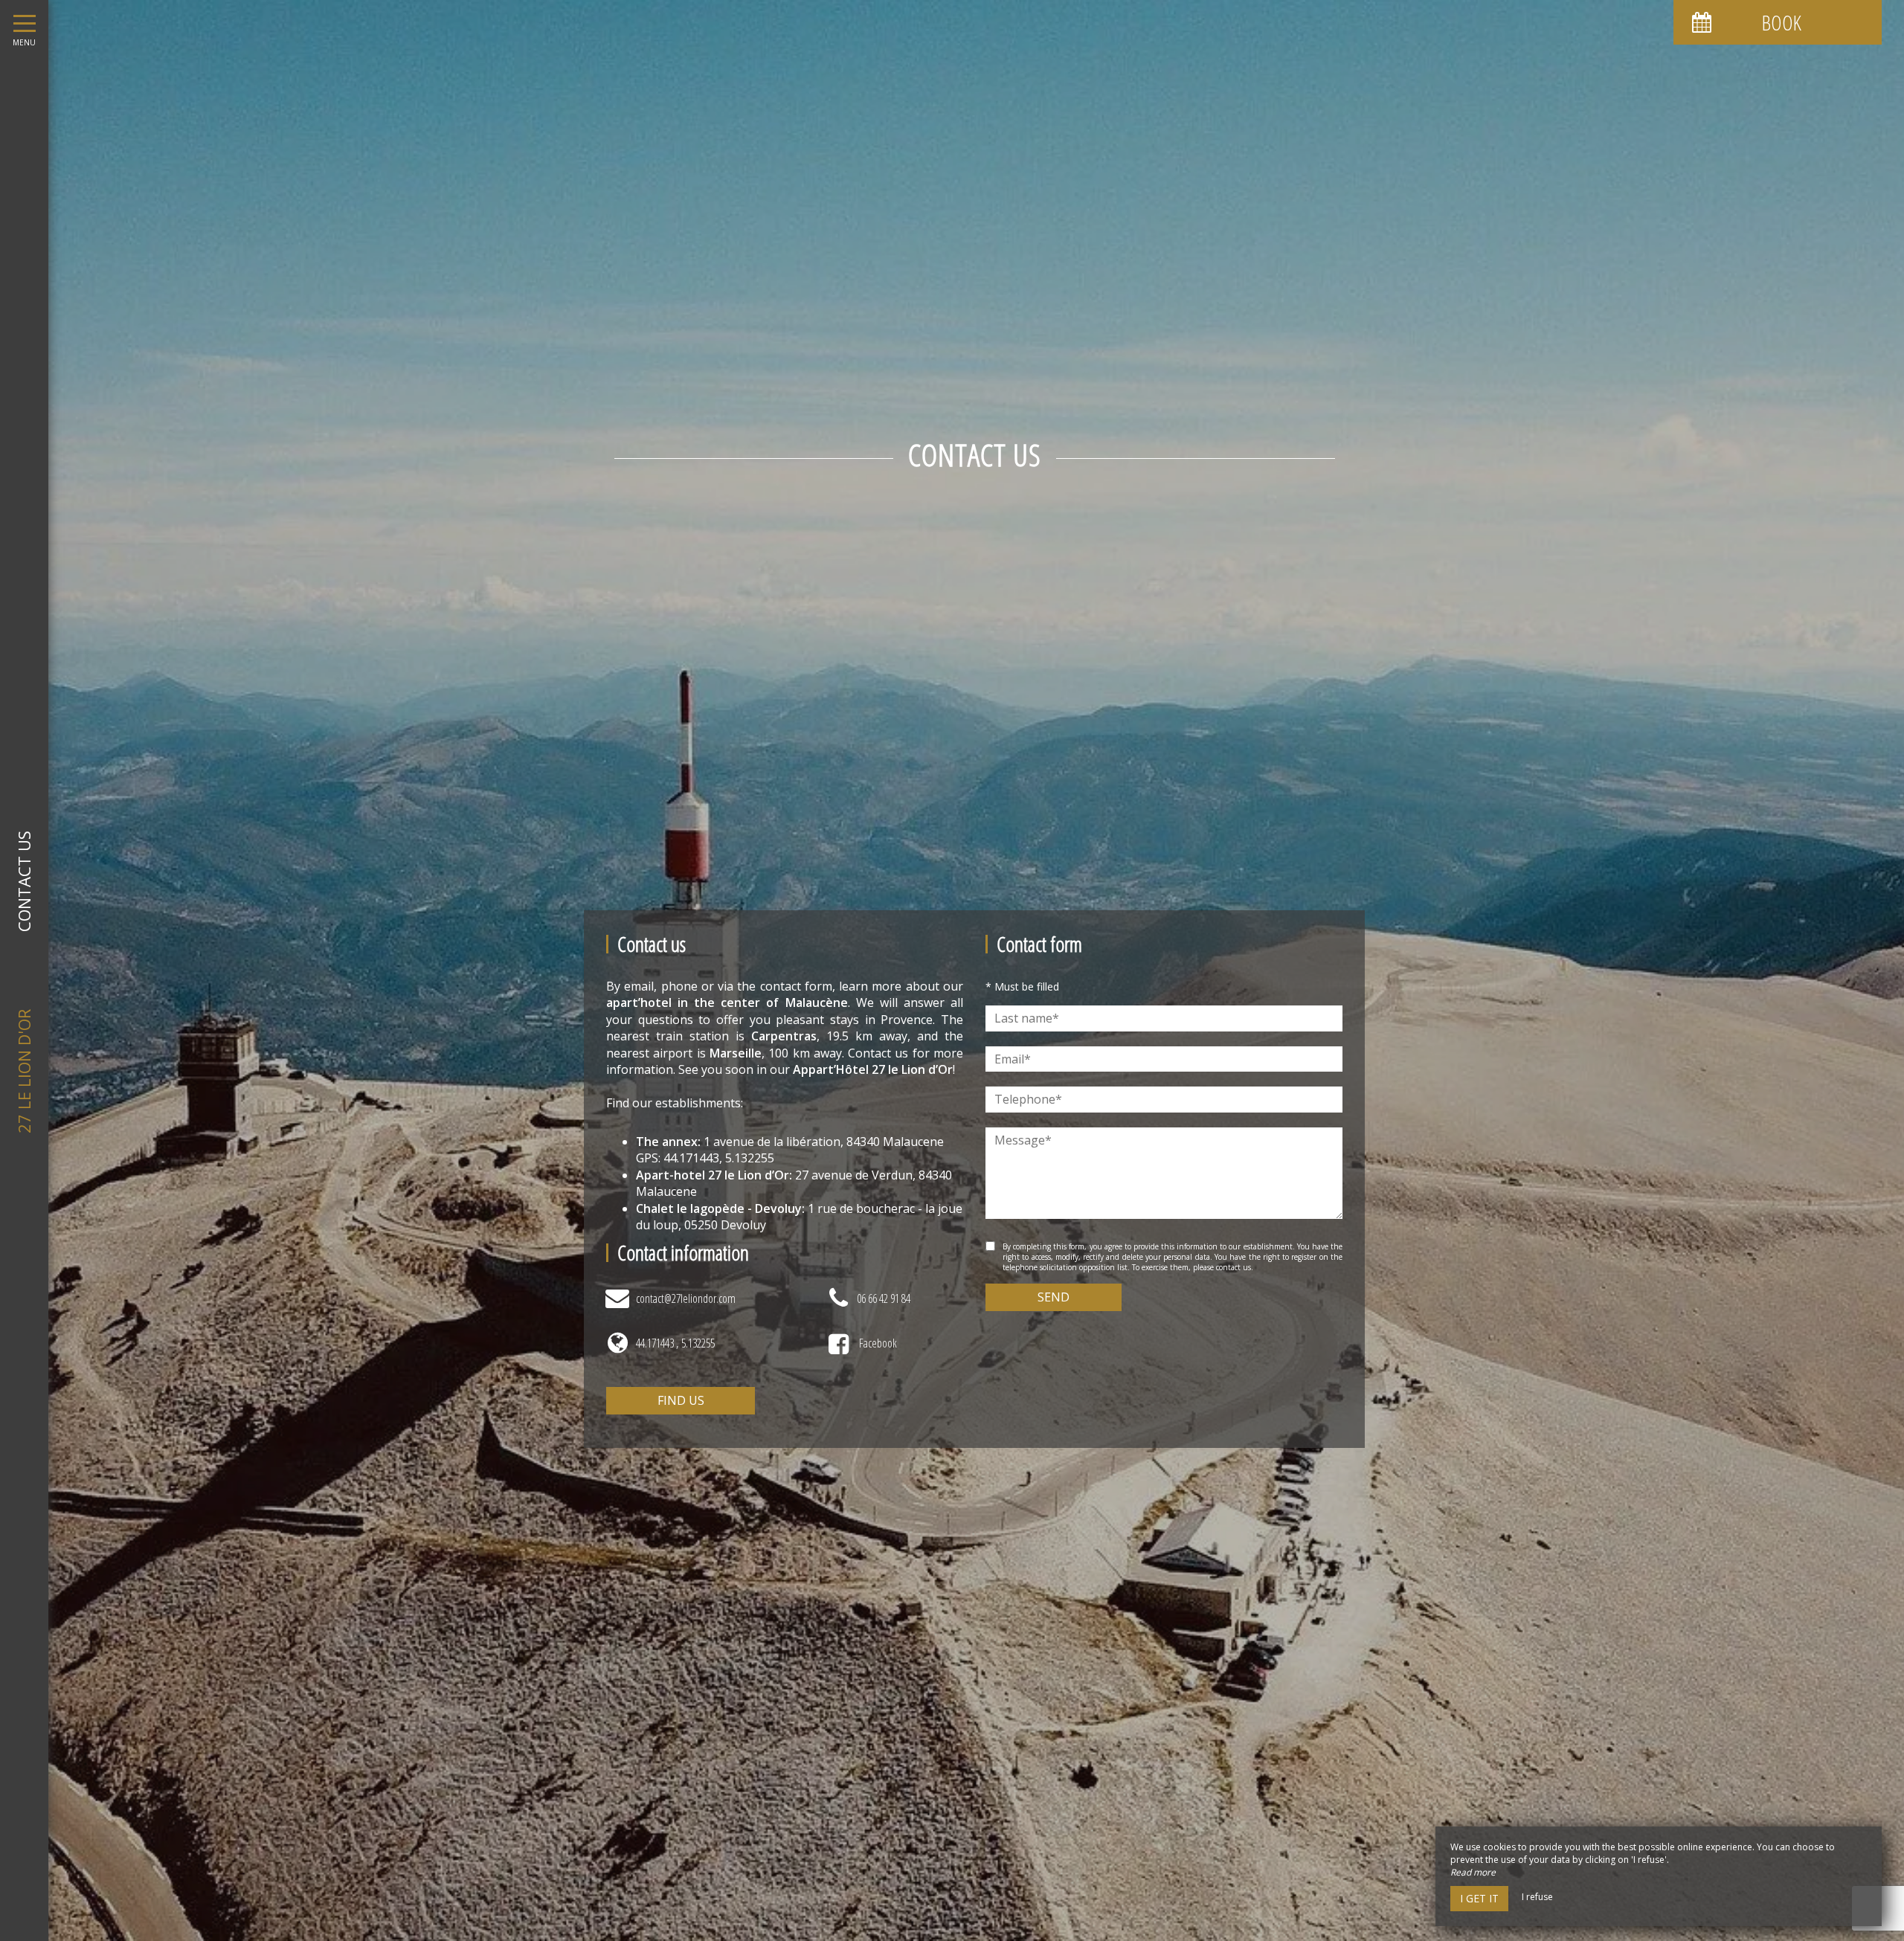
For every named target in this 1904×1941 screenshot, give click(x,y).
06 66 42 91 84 (884, 1298)
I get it (1479, 1898)
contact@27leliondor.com (686, 1298)
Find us (681, 1400)
